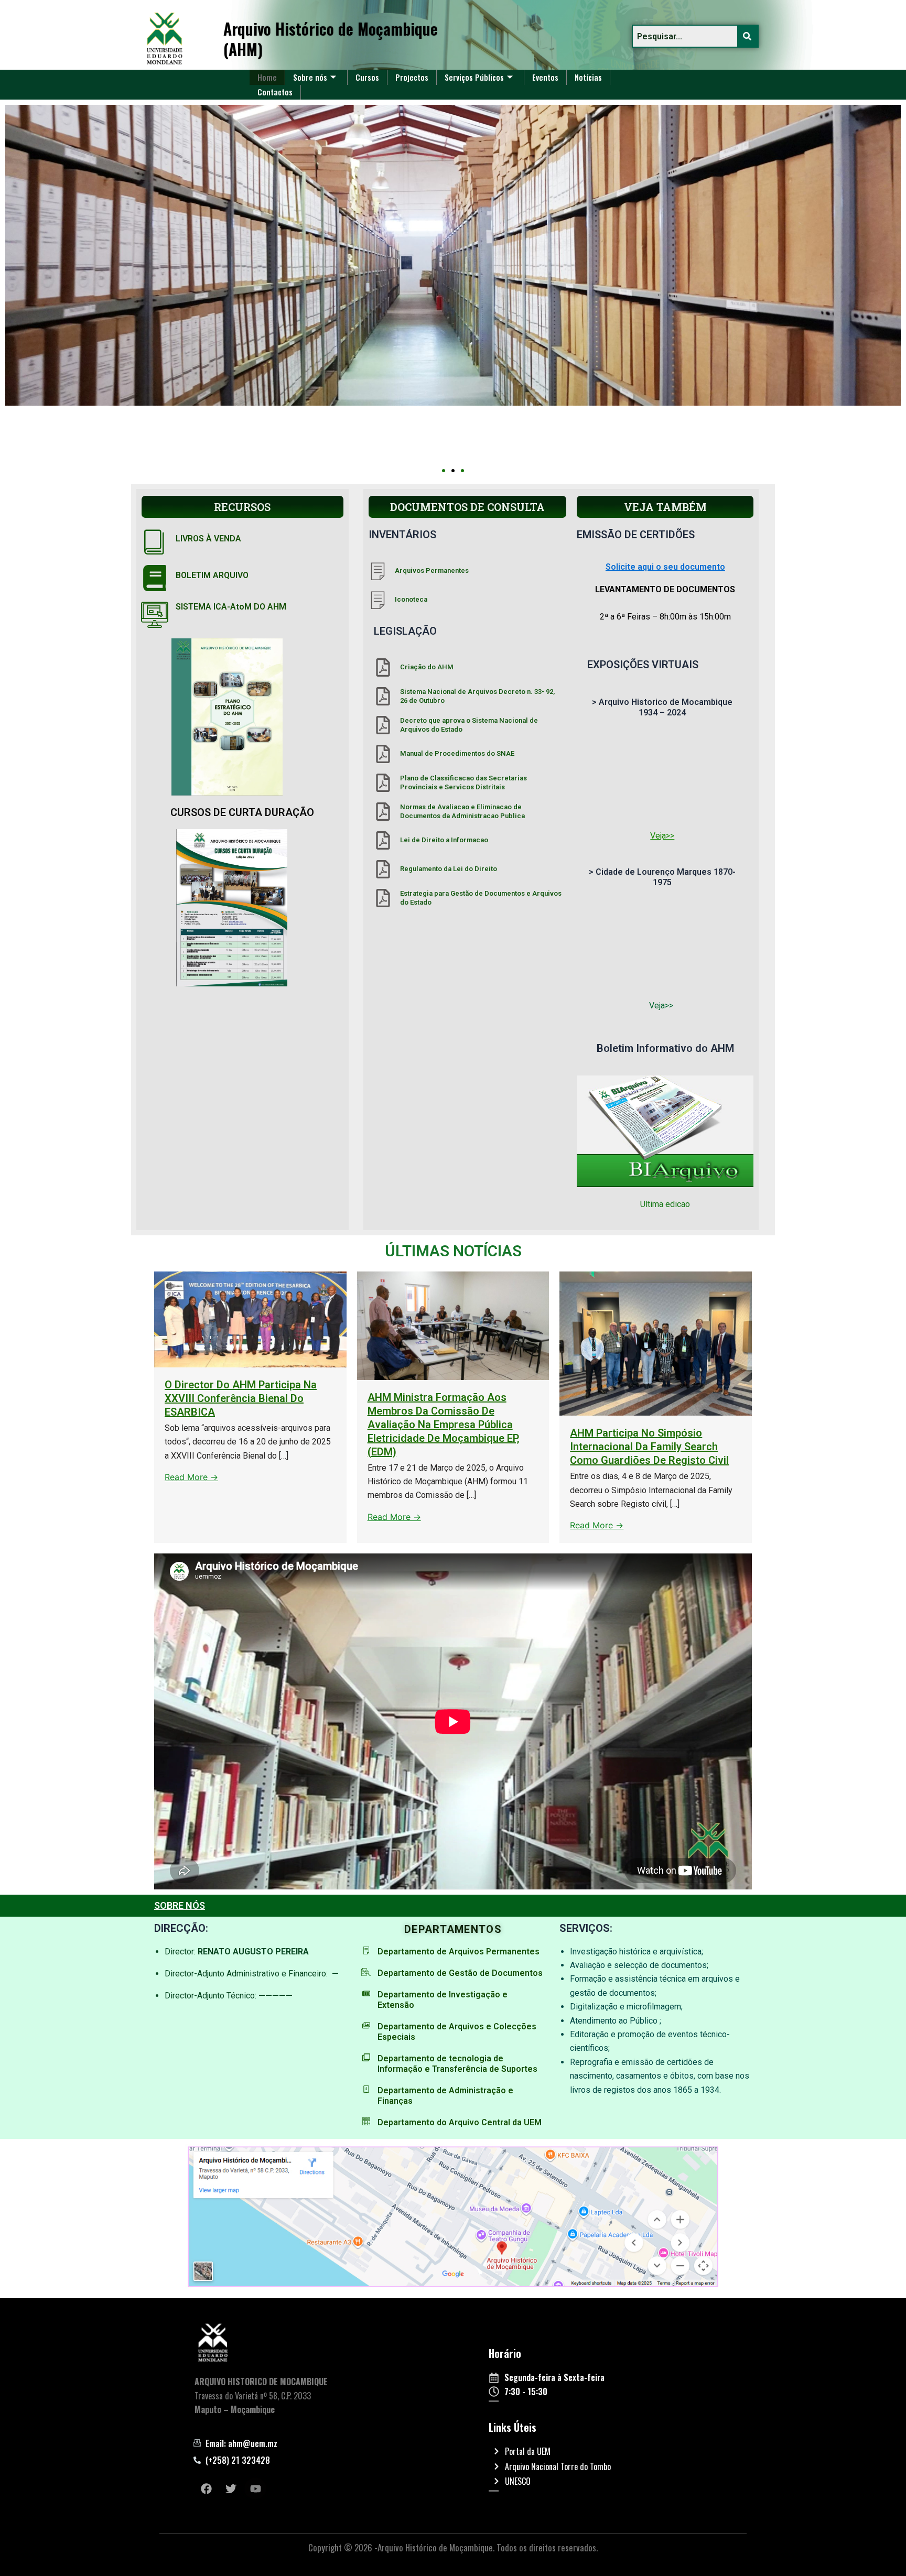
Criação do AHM (427, 667)
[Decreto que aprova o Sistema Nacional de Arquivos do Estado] (383, 725)
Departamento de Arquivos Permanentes (459, 1952)
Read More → (191, 1477)
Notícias (588, 77)
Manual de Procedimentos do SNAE (457, 753)
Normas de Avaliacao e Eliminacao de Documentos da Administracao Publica (462, 811)
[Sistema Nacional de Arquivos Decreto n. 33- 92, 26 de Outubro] (383, 696)
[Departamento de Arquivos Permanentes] (366, 1950)
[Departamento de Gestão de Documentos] (366, 1972)
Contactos (275, 92)
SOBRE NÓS (180, 1905)
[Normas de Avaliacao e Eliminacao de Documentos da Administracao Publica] (383, 812)
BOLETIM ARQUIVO (212, 575)
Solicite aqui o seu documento (665, 567)
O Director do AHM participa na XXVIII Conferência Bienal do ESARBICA (241, 1398)
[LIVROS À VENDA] (155, 541)
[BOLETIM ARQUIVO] (155, 578)
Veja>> (662, 836)
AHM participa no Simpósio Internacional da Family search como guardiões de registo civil (649, 1447)
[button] (444, 471)
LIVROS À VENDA (208, 539)
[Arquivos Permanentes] (378, 571)
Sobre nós (310, 77)
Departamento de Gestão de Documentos (460, 1973)
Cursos (367, 77)
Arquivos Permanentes (432, 570)
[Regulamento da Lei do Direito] (383, 869)
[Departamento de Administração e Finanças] (366, 2089)
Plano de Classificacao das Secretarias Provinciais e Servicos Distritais (463, 782)
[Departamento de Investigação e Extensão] (366, 1993)
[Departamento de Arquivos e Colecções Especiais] (366, 2025)
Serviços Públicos (474, 77)
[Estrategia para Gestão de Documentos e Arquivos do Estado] (383, 898)
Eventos (545, 77)
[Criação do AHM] (383, 667)
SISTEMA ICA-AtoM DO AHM (231, 607)
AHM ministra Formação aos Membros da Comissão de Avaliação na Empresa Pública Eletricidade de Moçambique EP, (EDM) (444, 1425)
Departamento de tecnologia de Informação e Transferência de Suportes (457, 2064)
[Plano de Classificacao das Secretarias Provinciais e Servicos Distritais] (383, 783)
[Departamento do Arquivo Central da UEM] (366, 2121)
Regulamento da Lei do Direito (449, 869)
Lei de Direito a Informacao (444, 840)
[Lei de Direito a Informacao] (383, 840)
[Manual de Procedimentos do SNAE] (383, 754)
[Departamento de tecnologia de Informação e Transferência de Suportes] (366, 2057)
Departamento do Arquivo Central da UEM (460, 2122)
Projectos (412, 77)
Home (267, 77)
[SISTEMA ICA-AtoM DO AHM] (155, 615)
